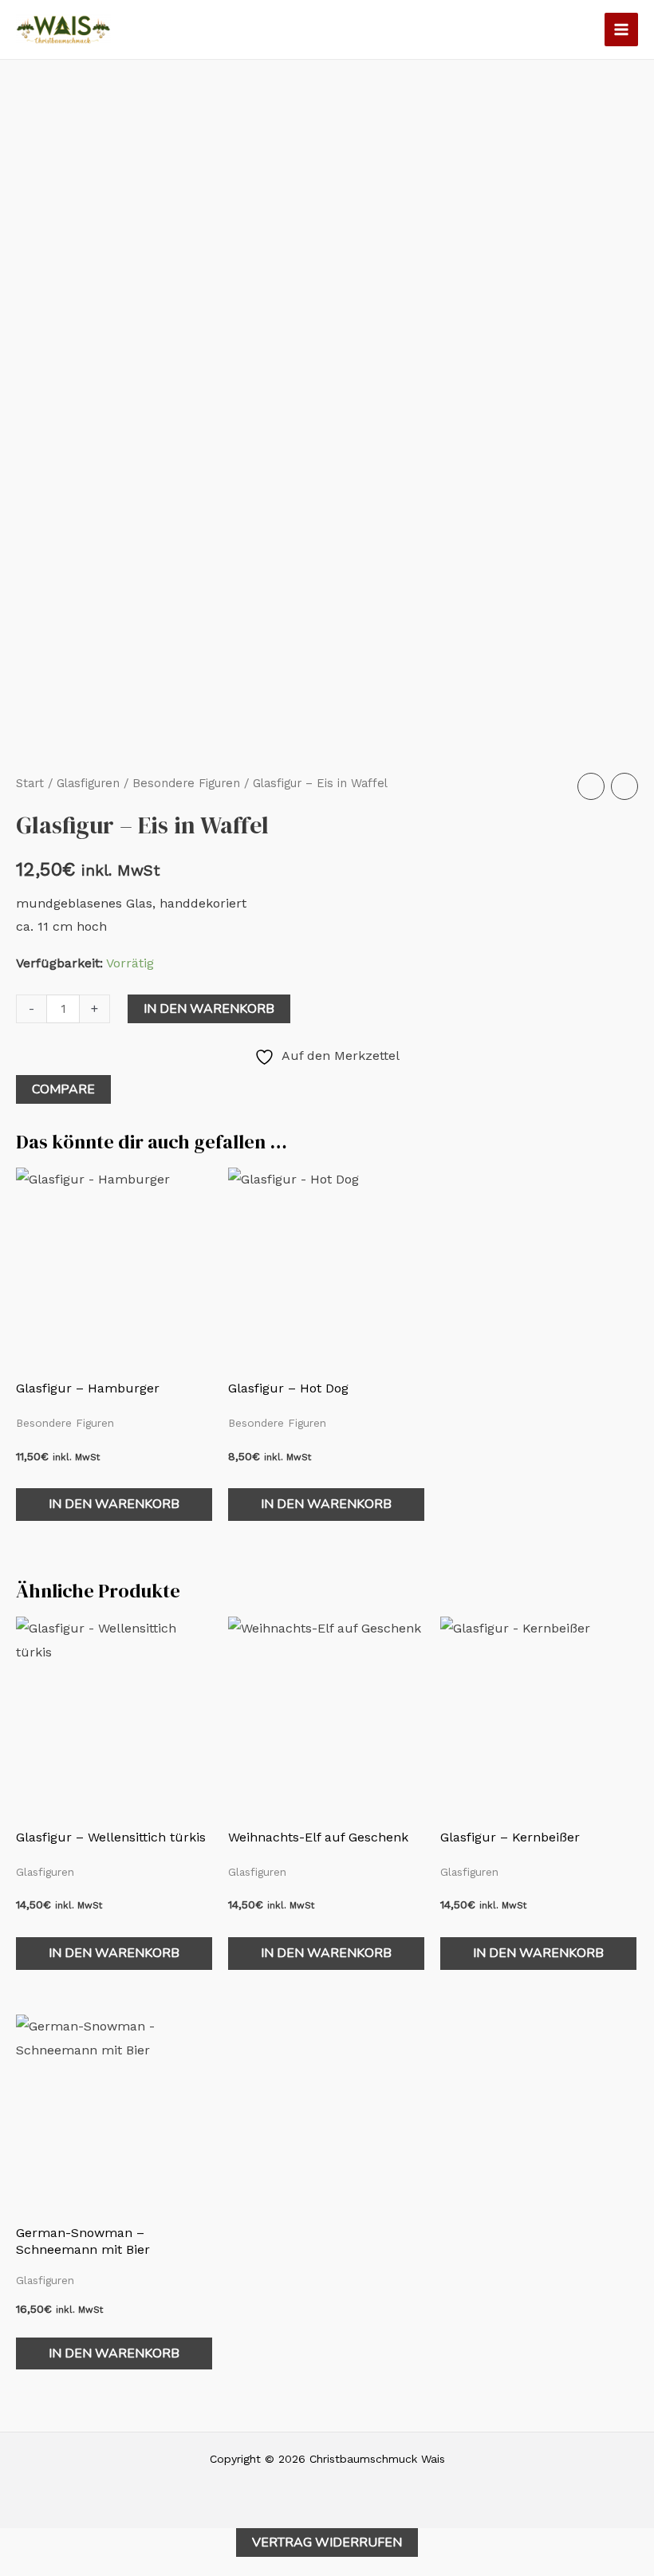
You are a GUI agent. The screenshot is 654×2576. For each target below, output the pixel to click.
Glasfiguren (88, 783)
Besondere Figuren (186, 783)
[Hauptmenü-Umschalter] (621, 30)
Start (30, 783)
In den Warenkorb (209, 1009)
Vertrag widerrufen (327, 2543)
